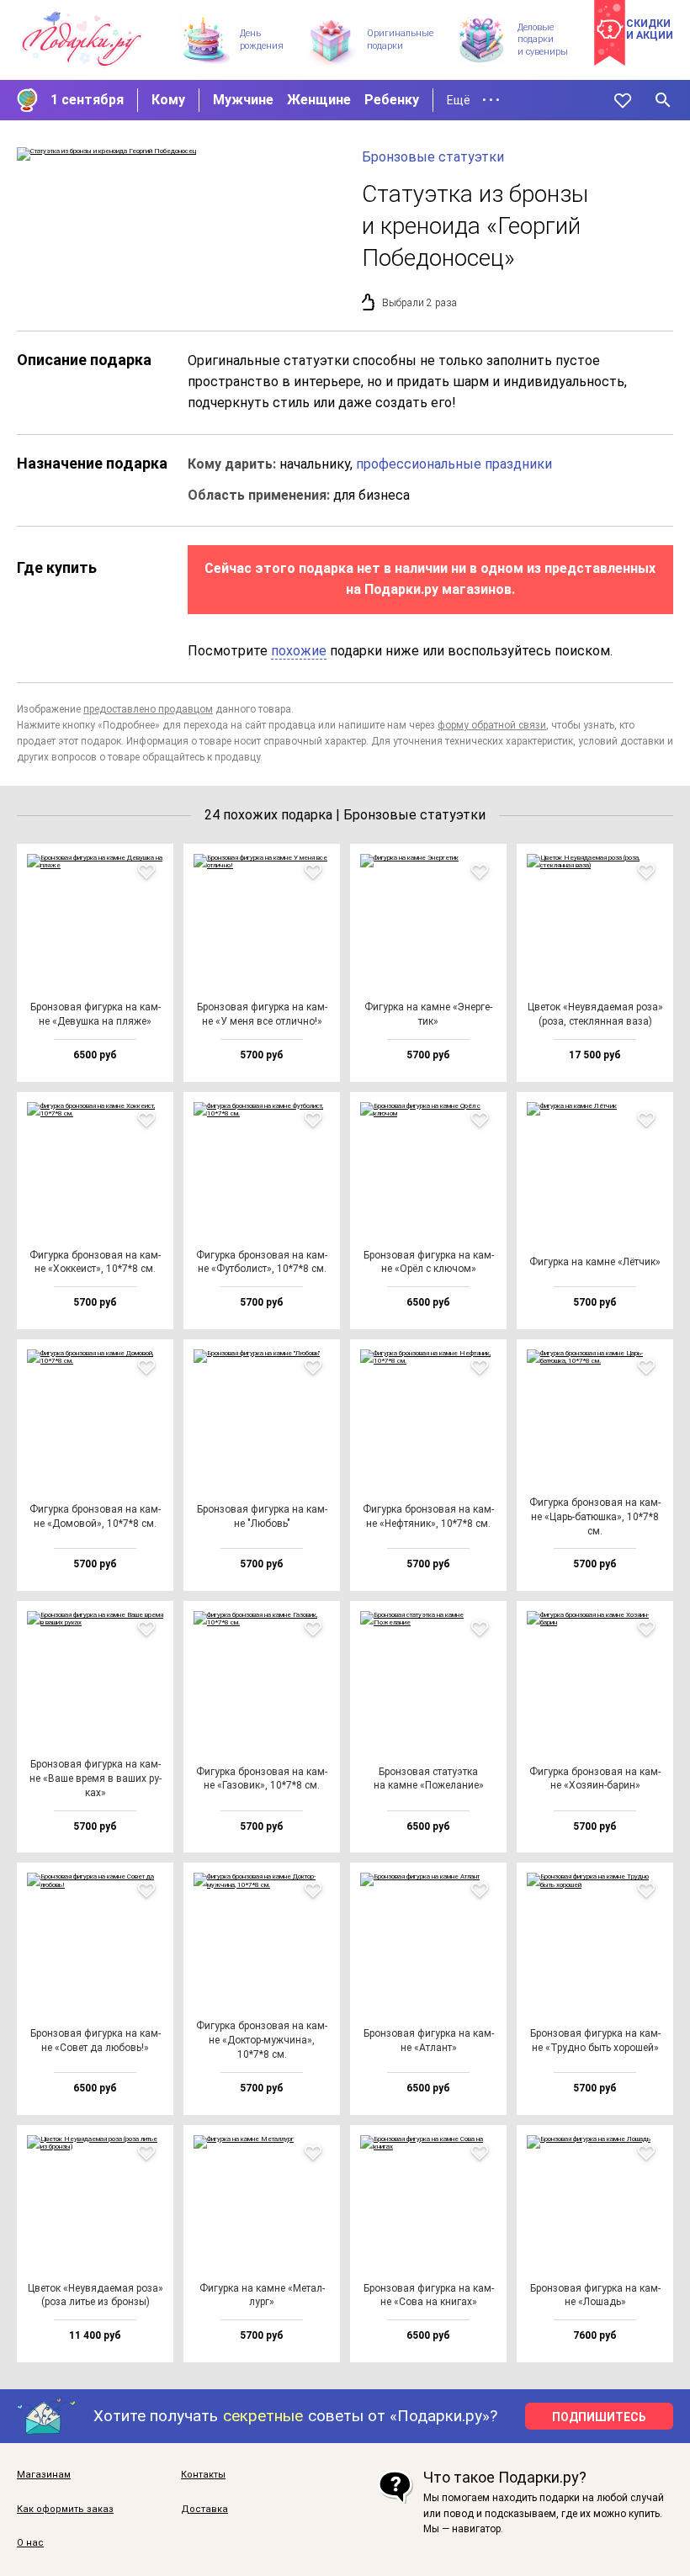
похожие (299, 651)
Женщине (319, 100)
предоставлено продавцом (148, 709)
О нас (30, 2543)
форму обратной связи (492, 725)
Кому (168, 100)
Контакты (203, 2475)
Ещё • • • (473, 100)
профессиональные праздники (454, 464)
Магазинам (44, 2475)
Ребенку (392, 100)
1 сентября (87, 100)
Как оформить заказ (65, 2510)
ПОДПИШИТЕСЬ (599, 2417)
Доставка (204, 2510)
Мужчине (243, 100)
